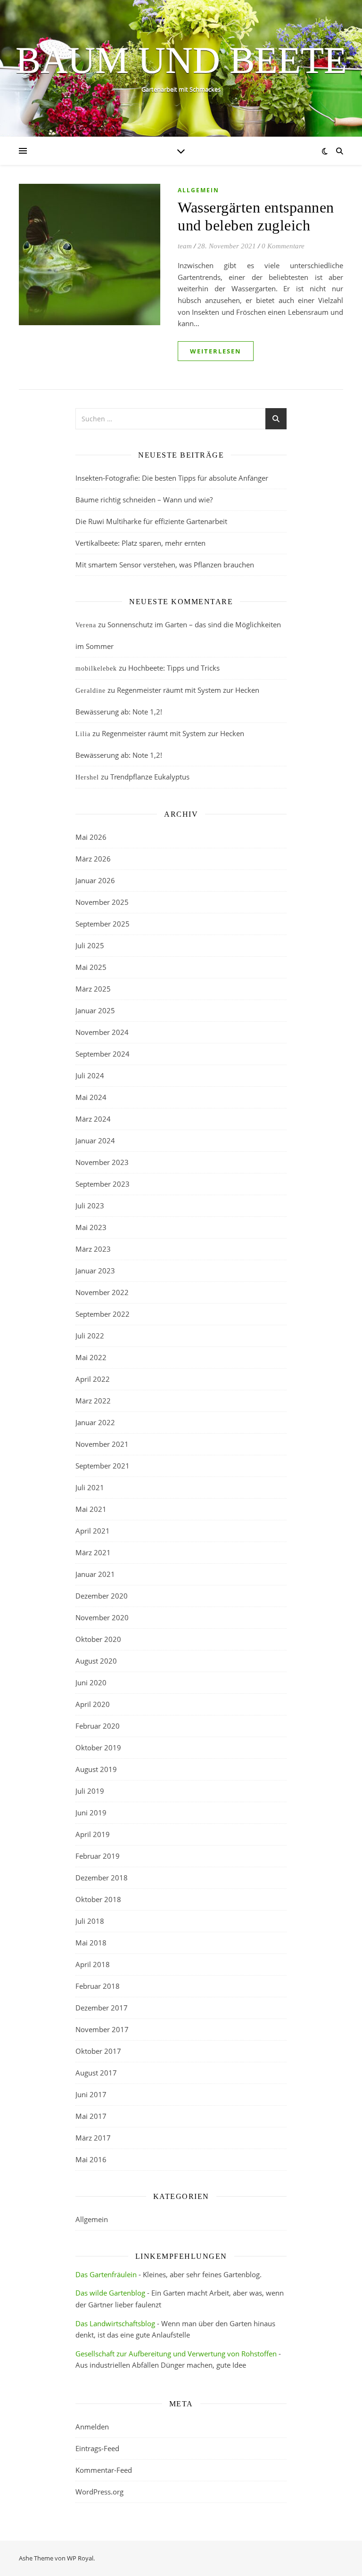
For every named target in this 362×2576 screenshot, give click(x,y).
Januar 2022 (95, 1422)
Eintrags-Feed (97, 2448)
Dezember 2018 (102, 1878)
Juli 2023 (90, 1206)
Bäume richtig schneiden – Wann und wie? (144, 500)
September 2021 (103, 1466)
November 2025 (102, 902)
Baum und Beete (181, 60)
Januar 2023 (95, 1271)
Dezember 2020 (102, 1596)
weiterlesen (216, 351)
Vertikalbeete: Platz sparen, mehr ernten (140, 543)
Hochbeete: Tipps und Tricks (174, 668)
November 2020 (102, 1617)
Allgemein (198, 190)
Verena (86, 625)
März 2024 (93, 1119)
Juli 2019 (90, 1791)
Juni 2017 (91, 2094)
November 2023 (102, 1162)
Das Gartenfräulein (106, 2274)
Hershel (87, 777)
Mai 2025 (91, 967)
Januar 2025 (95, 1010)
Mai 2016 (91, 2159)
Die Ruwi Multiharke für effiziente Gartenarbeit (151, 521)
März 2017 (93, 2138)
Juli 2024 (90, 1075)
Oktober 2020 (98, 1639)
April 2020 (93, 1704)
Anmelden (92, 2427)
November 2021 (102, 1444)
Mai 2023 (91, 1227)
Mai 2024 (91, 1097)
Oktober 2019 (98, 1747)
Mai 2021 (91, 1509)
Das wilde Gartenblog (110, 2293)
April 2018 (93, 1964)
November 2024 (102, 1032)
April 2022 (93, 1379)
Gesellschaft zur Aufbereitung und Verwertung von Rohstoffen (176, 2354)
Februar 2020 (98, 1726)
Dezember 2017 (102, 2008)
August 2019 (96, 1769)
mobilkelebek (96, 669)
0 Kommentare (283, 246)
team (185, 246)
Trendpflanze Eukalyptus (150, 777)
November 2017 (102, 2029)
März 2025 (93, 989)
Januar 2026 (95, 880)
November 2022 (102, 1292)
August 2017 (96, 2073)
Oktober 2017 (98, 2051)
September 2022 (103, 1314)
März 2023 (93, 1249)
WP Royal (80, 2558)
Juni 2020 (91, 1682)
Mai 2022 (91, 1357)
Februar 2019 (98, 1856)
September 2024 (103, 1054)
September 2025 (103, 924)
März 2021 (93, 1552)
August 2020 (96, 1661)
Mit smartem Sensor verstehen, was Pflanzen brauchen (165, 565)
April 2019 (93, 1834)
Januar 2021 (95, 1574)
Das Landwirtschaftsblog (115, 2323)
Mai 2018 (91, 1943)
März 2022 (93, 1401)
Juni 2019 (91, 1813)
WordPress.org (99, 2492)
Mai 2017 (91, 2116)
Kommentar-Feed (104, 2470)
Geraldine (90, 691)
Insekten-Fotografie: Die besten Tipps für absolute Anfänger (172, 478)
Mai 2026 (91, 837)
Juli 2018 (90, 1921)
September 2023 (103, 1184)
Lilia (83, 734)
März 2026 (93, 859)
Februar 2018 (98, 1986)
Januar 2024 (95, 1140)
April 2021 (93, 1531)
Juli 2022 (90, 1336)
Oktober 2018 (98, 1899)
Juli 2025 (90, 945)
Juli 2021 (90, 1487)
